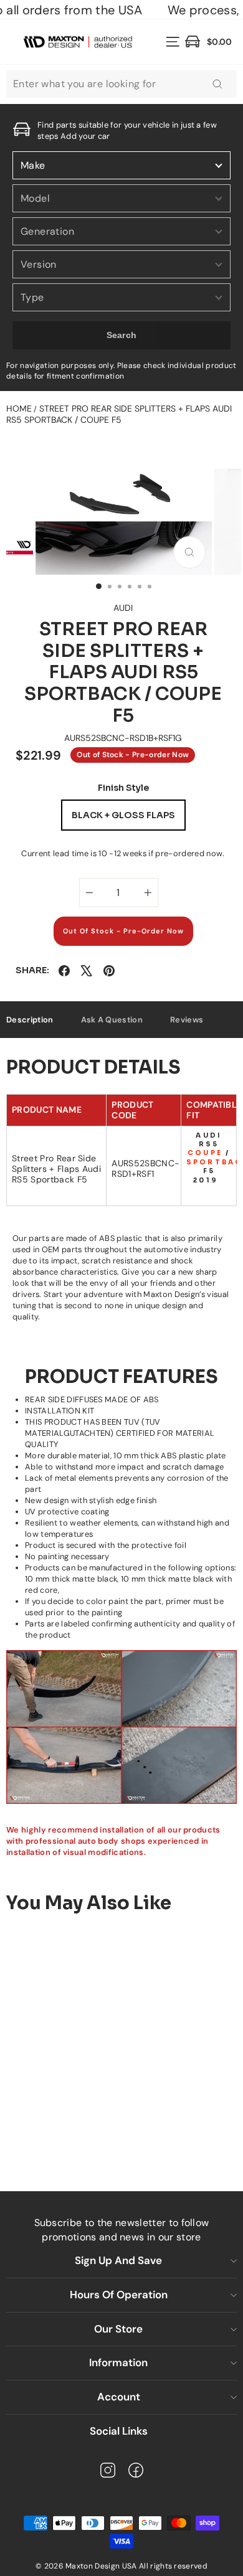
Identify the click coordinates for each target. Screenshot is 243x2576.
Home (19, 408)
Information (118, 2362)
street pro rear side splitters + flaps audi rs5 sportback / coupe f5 (119, 414)
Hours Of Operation (119, 2295)
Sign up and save (118, 2260)
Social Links (119, 2431)
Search (122, 335)
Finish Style (123, 788)
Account (119, 2397)
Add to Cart (101, 2133)
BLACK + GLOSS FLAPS (123, 815)
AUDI (123, 608)
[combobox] (121, 84)
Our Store (118, 2329)
